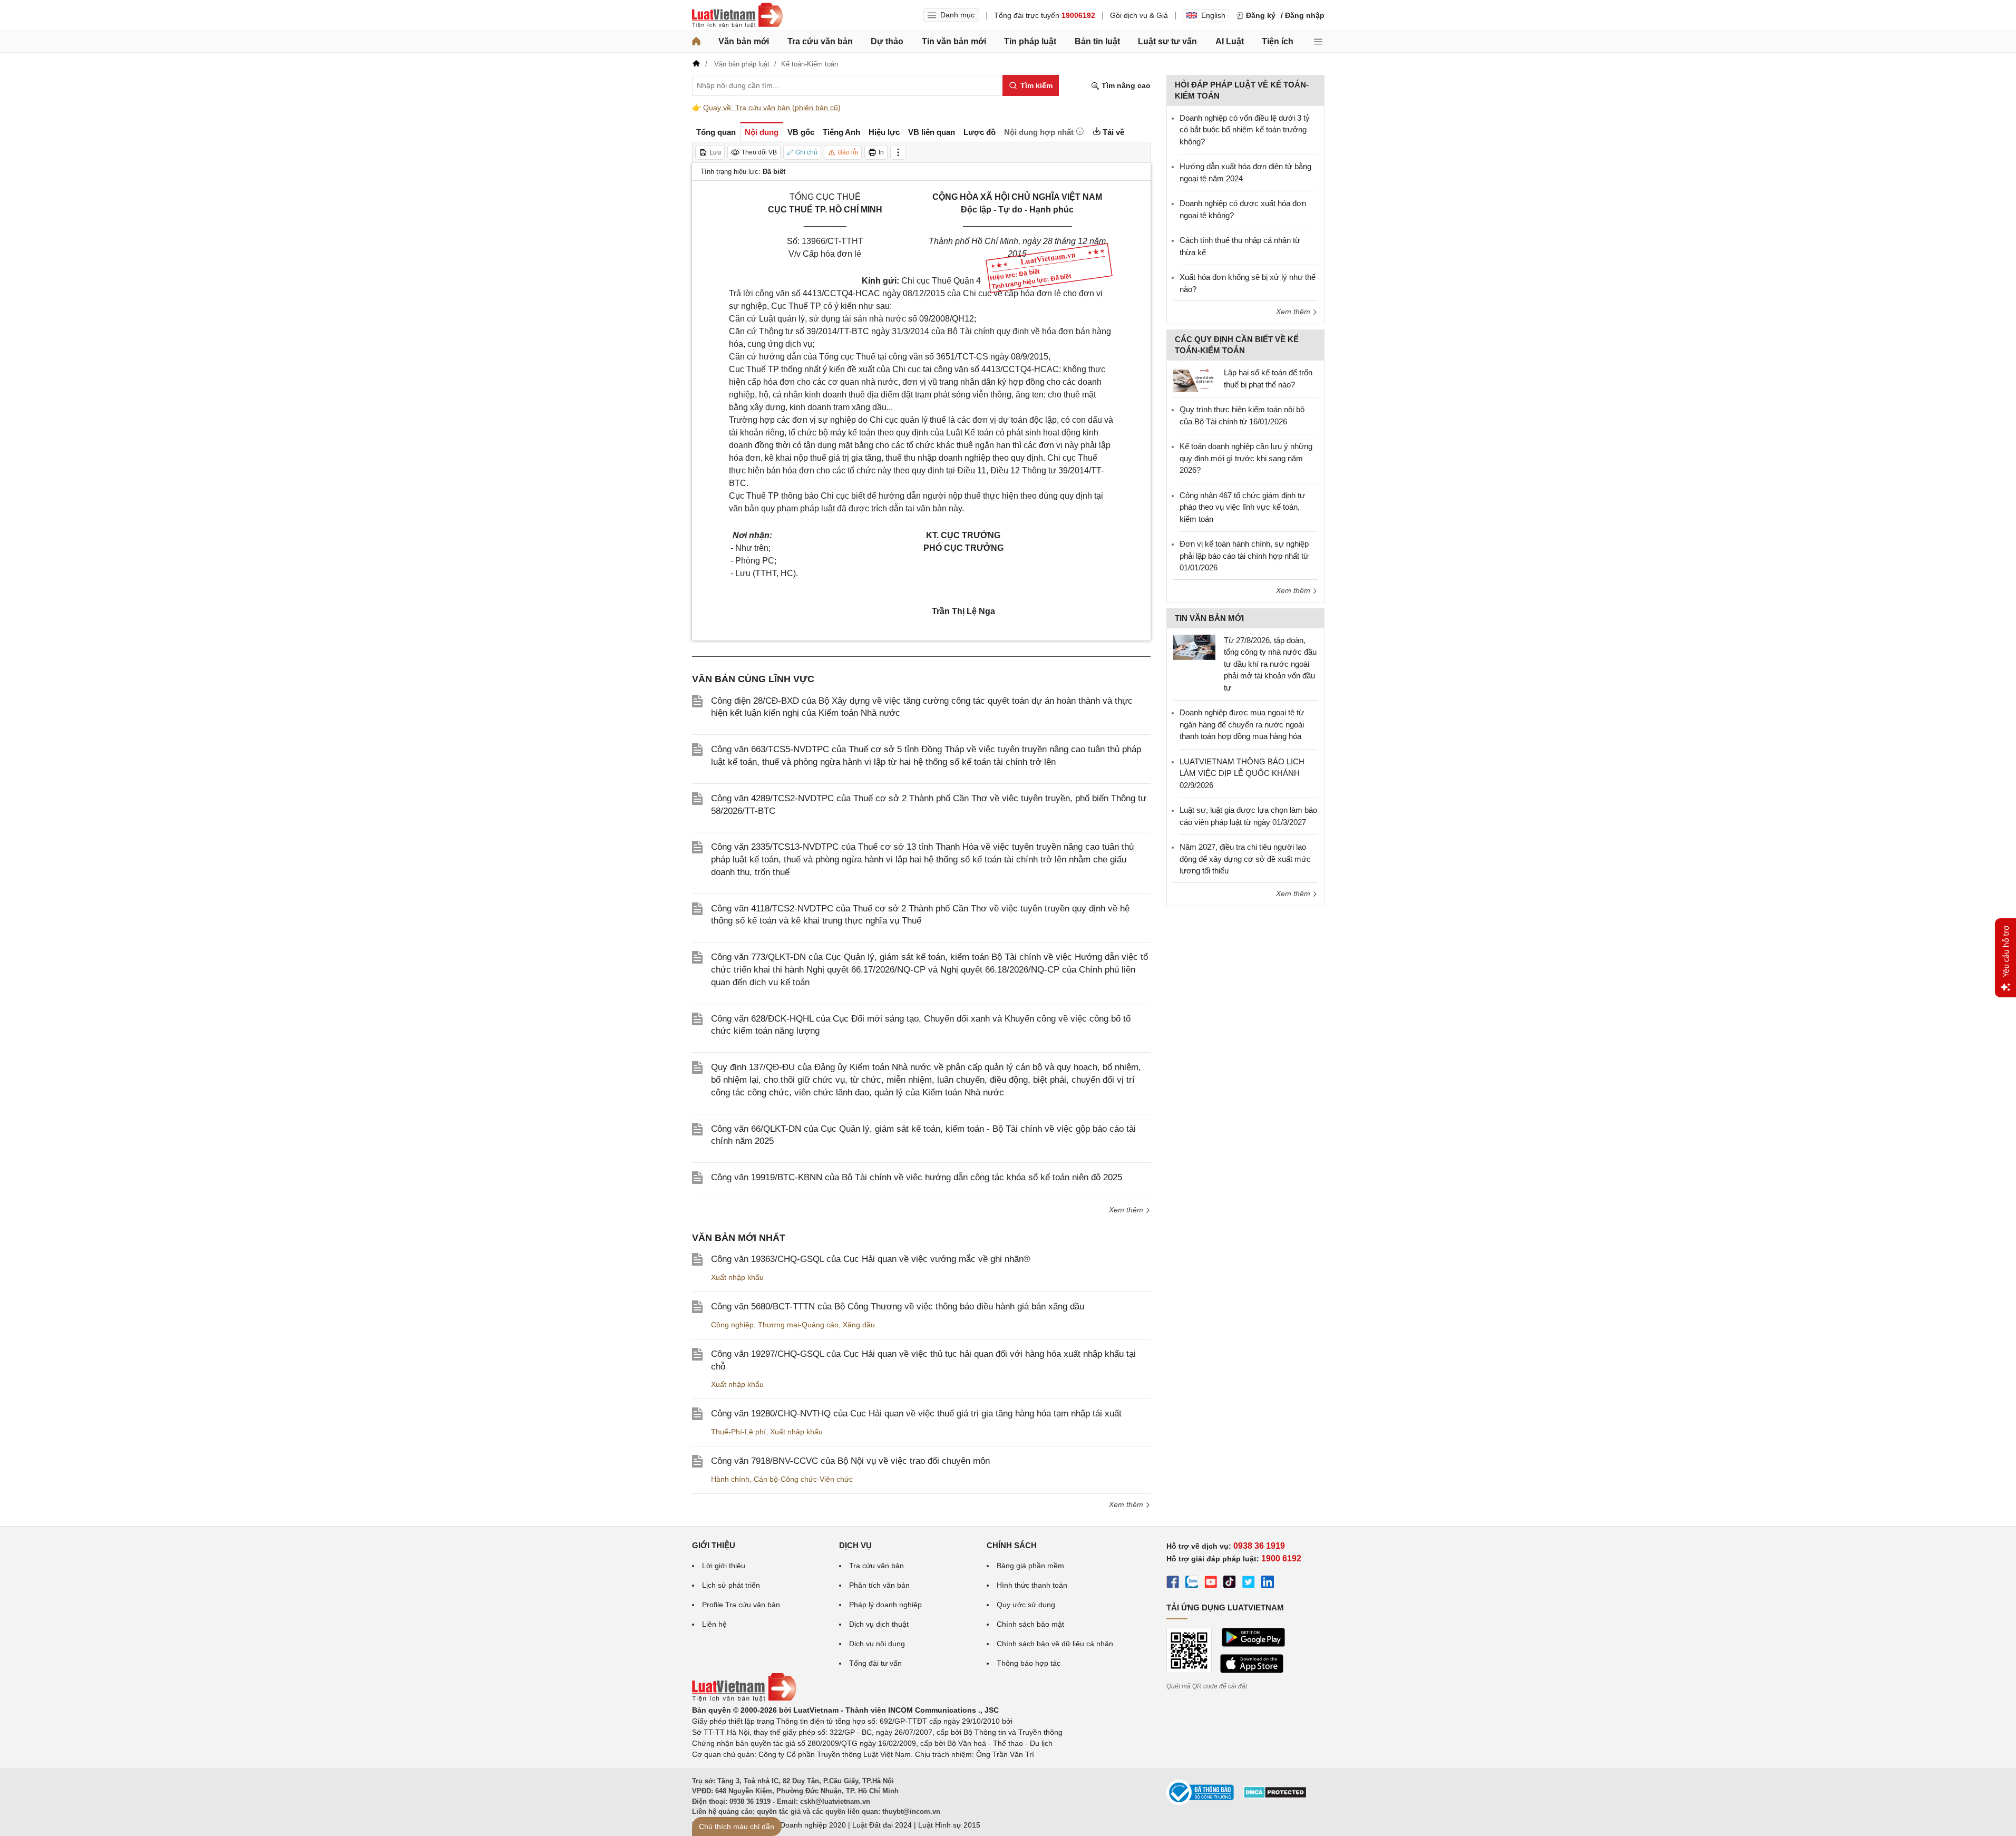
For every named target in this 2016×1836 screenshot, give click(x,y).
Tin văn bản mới (954, 41)
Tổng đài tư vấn (875, 1663)
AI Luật (1230, 41)
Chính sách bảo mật (1030, 1624)
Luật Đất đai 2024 (882, 1825)
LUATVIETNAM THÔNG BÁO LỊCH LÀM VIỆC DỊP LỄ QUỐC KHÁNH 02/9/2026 (1242, 773)
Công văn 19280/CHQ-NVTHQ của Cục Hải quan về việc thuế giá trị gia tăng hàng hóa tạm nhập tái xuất (916, 1414)
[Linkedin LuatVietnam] (1268, 1584)
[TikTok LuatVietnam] (1230, 1584)
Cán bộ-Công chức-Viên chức (803, 1479)
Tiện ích (1278, 41)
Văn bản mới (744, 41)
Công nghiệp (732, 1325)
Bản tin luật (1097, 41)
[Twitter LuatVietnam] (1249, 1584)
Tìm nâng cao (1125, 85)
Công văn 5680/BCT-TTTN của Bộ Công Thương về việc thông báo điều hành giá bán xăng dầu (898, 1306)
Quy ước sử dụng (1026, 1605)
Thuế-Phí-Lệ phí (738, 1432)
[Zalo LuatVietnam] (1192, 1584)
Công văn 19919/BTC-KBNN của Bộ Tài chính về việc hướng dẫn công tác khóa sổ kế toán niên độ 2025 (917, 1177)
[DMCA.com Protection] (1275, 1796)
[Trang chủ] (696, 42)
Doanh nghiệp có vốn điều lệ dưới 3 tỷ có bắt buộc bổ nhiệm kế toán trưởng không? (1245, 130)
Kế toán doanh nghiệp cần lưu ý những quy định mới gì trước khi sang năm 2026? (1246, 458)
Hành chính (730, 1479)
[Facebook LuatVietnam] (1173, 1584)
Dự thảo (887, 41)
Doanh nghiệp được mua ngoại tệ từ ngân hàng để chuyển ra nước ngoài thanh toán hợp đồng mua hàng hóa (1242, 724)
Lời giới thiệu (724, 1566)
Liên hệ (714, 1624)
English (1213, 15)
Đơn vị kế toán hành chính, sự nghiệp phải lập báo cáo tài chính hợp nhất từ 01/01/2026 (1244, 556)
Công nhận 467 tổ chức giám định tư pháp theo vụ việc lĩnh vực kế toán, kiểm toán (1242, 507)
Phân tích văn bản (879, 1585)
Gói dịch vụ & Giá (1139, 15)
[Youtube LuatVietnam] (1211, 1584)
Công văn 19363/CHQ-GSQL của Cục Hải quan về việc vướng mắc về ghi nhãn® (871, 1259)
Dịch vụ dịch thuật (879, 1624)
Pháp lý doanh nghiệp (885, 1605)
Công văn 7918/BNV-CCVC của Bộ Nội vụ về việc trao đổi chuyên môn (850, 1461)
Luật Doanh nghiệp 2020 (805, 1825)
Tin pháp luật (1030, 41)
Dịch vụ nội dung (877, 1644)
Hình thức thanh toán (1032, 1585)
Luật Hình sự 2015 (949, 1825)
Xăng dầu (859, 1325)
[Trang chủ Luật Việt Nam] (737, 15)
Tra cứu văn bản (820, 41)
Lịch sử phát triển (731, 1585)
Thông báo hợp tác (1029, 1663)
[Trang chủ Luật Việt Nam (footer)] (744, 1699)
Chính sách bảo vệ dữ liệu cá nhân (1055, 1644)
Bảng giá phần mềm (1030, 1566)
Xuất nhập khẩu (737, 1277)
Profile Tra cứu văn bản (741, 1605)
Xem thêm (1127, 1210)
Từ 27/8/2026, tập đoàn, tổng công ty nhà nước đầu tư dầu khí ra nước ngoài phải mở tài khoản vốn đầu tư (1270, 664)
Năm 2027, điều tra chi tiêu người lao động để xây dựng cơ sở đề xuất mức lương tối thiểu (1245, 859)
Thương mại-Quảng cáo (798, 1325)
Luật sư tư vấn (1167, 41)
